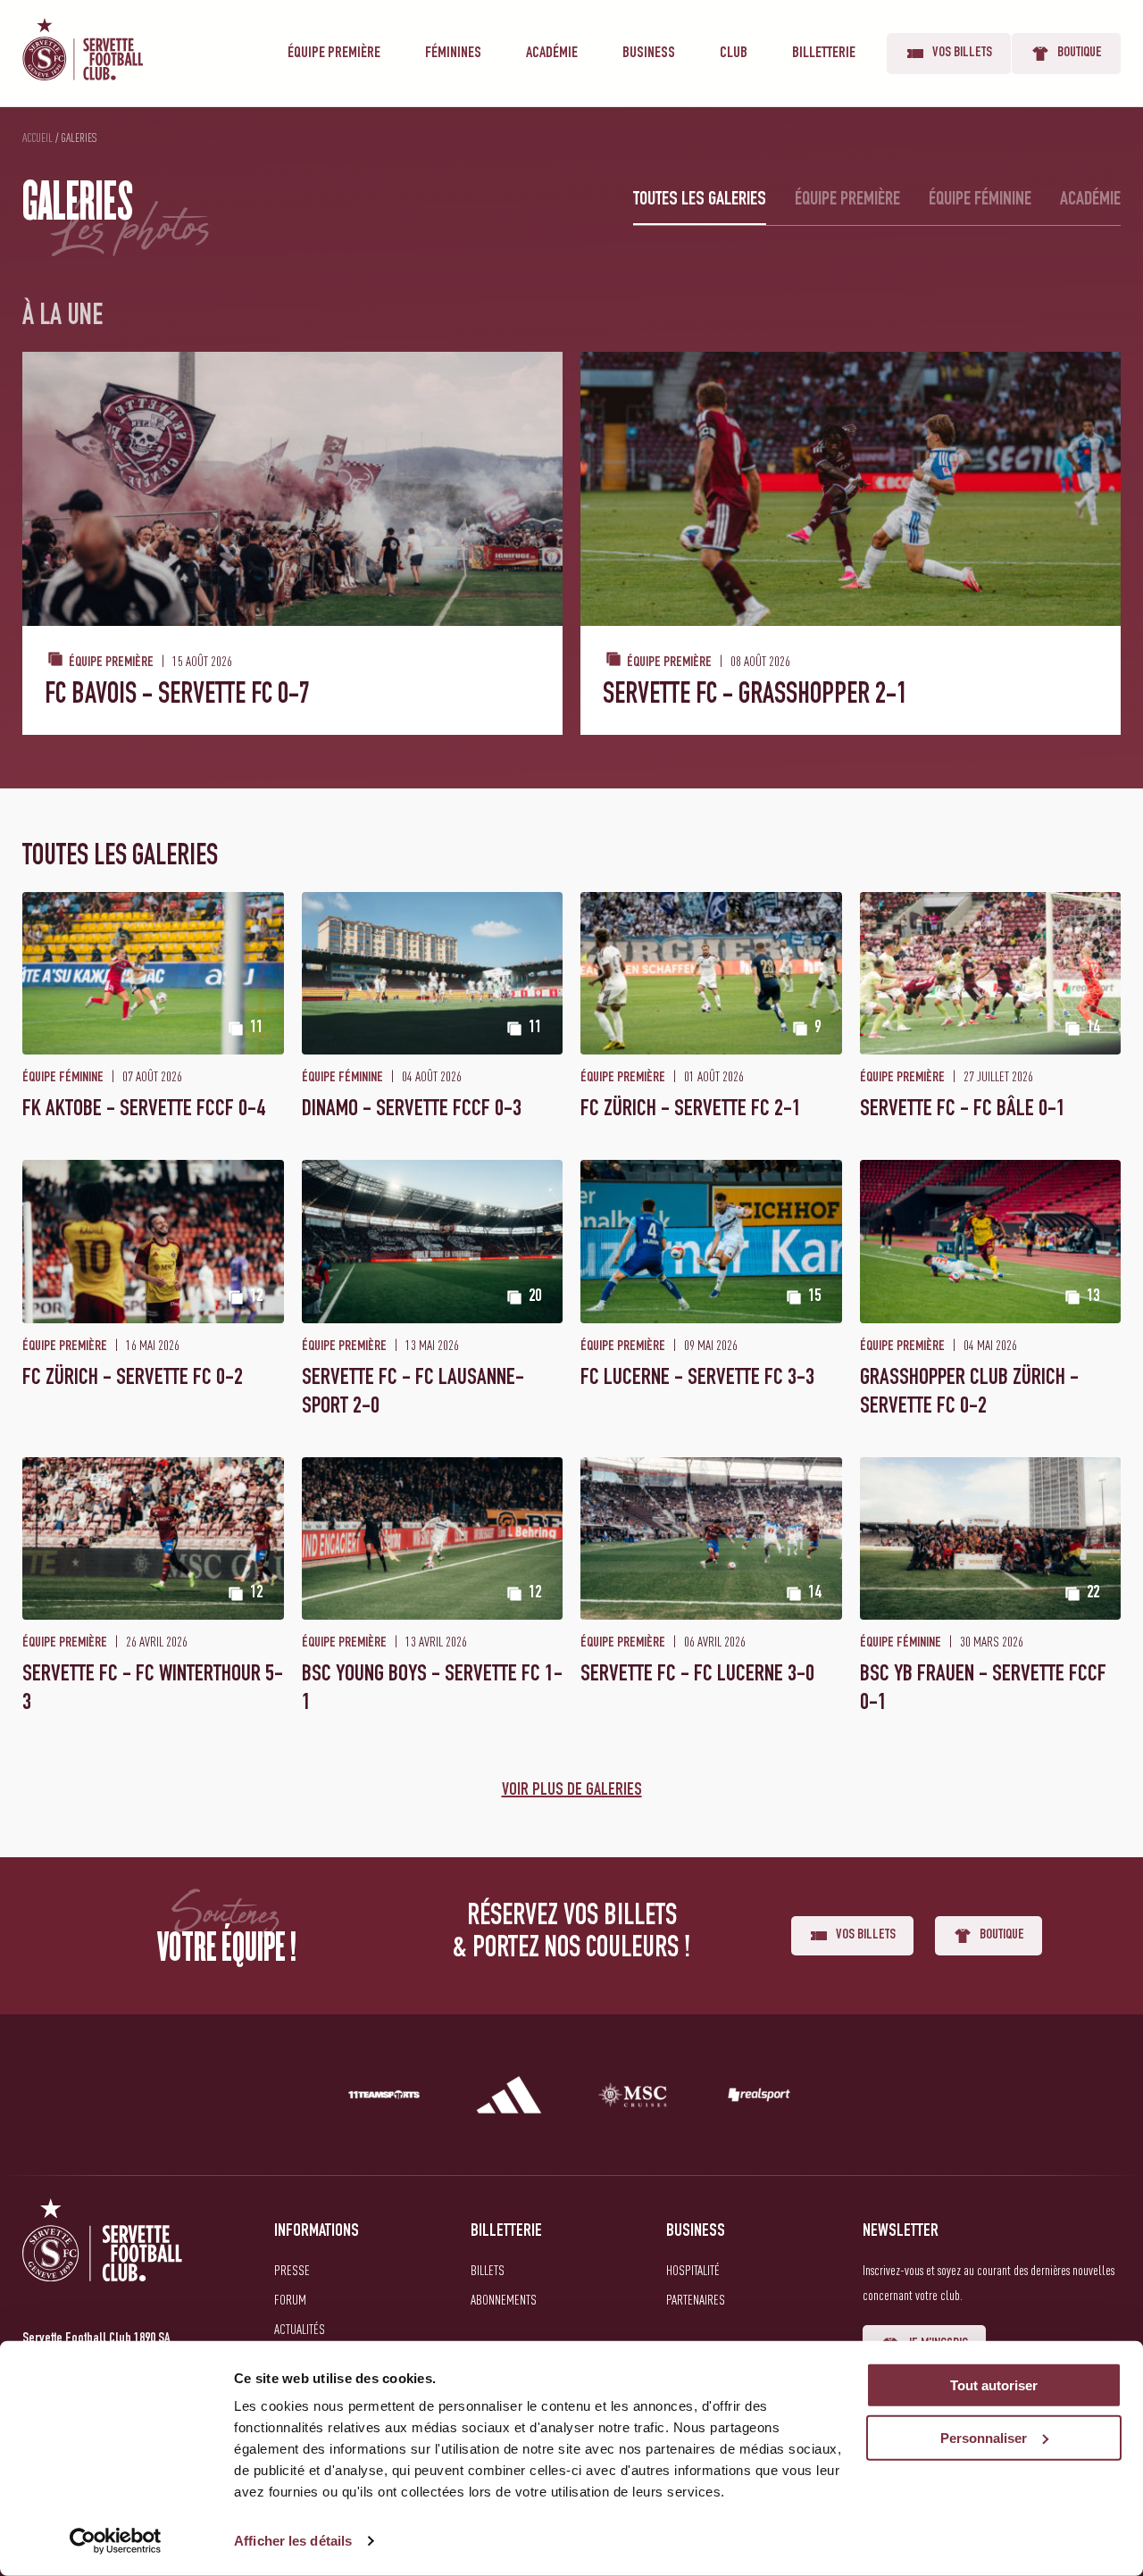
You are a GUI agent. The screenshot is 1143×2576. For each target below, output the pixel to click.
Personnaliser (984, 2438)
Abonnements (504, 2299)
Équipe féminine (980, 200)
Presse (292, 2270)
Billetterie (824, 54)
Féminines (453, 54)
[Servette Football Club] (103, 2261)
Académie (552, 54)
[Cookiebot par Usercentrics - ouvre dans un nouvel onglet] (116, 2541)
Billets (488, 2270)
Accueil (38, 138)
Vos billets (962, 54)
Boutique (1080, 54)
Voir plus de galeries (572, 1791)
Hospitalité (693, 2270)
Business (649, 54)
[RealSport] (759, 2098)
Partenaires (696, 2299)
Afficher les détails (293, 2541)
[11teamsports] (384, 2098)
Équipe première (334, 54)
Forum (290, 2299)
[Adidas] (509, 2098)
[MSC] (634, 2098)
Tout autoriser (994, 2385)
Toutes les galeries (700, 200)
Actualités (300, 2329)
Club (734, 54)
